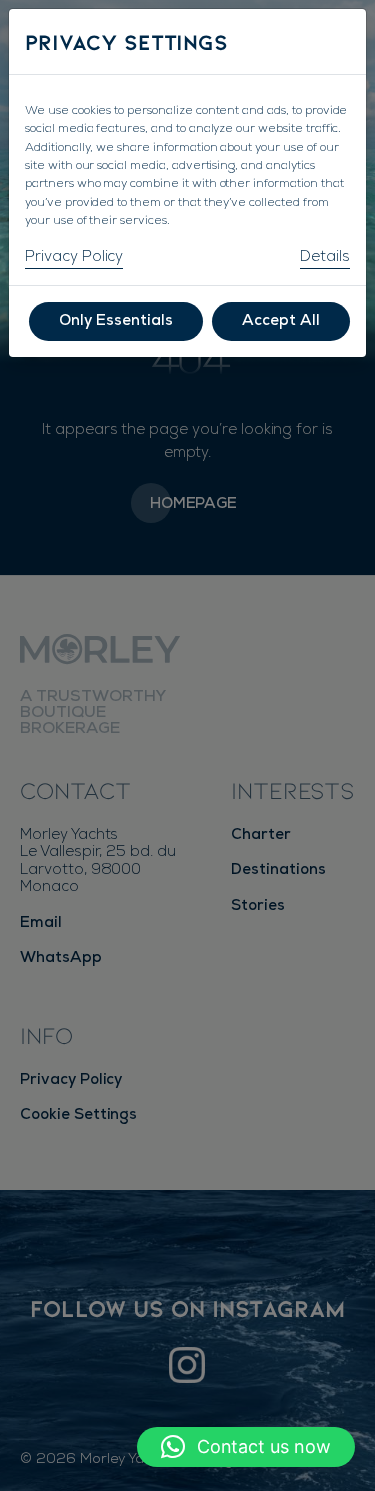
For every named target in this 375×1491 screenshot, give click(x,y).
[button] (246, 1447)
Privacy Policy (74, 257)
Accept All (281, 321)
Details (325, 257)
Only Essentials (116, 321)
